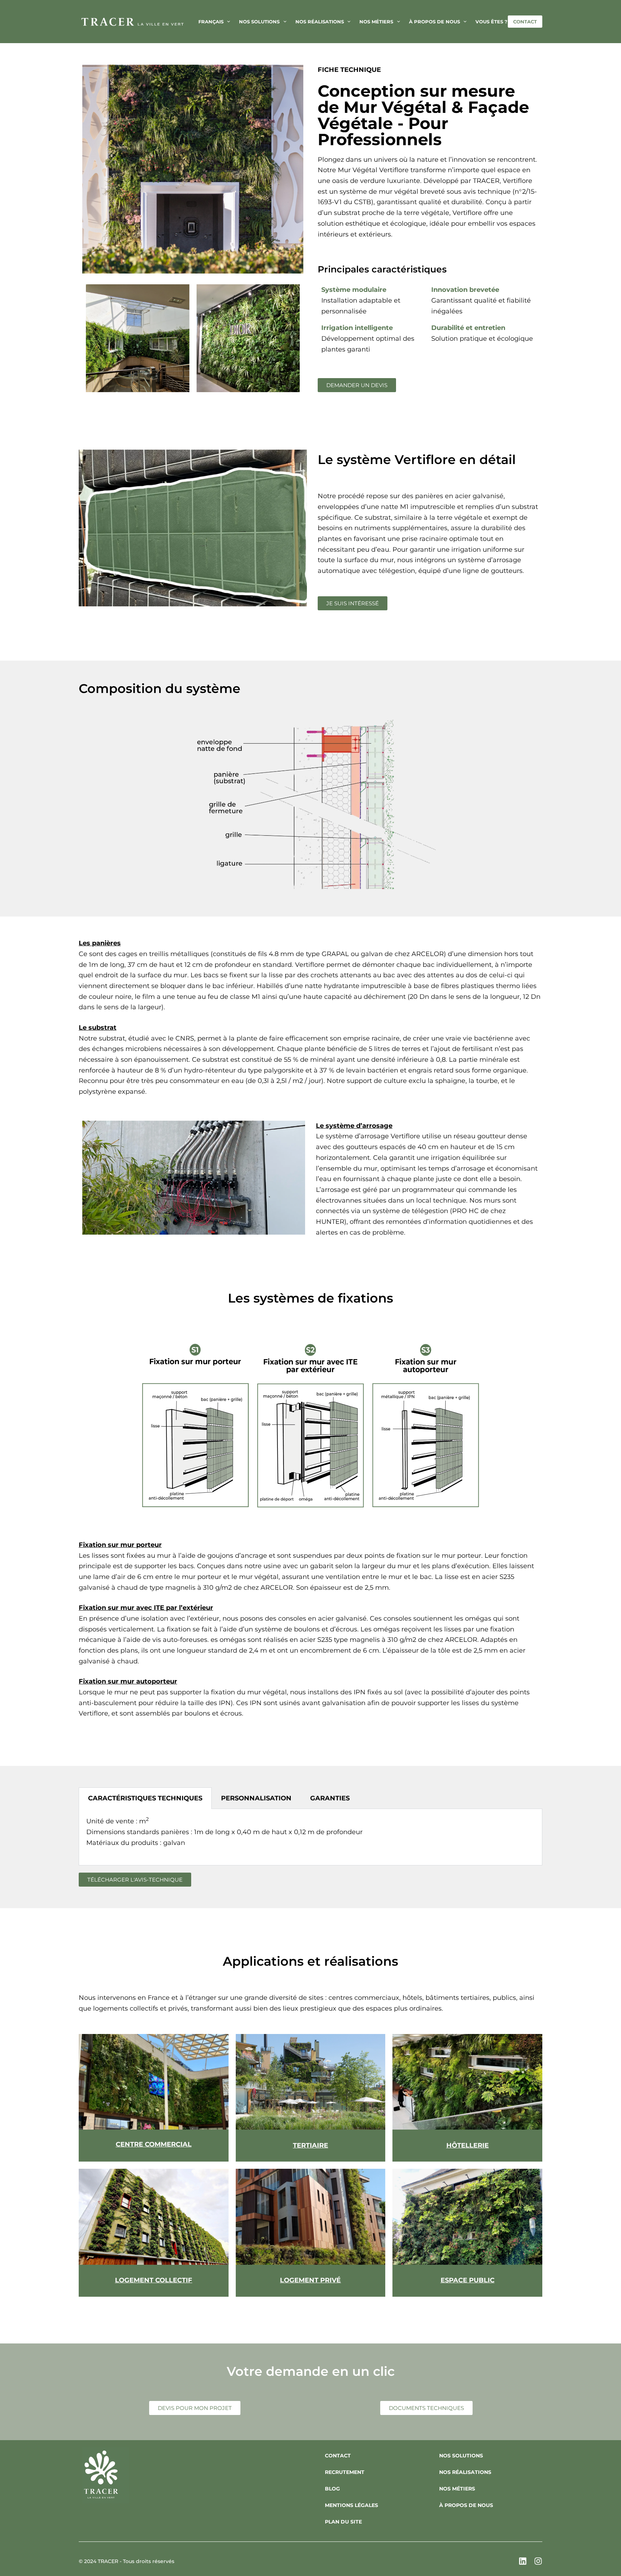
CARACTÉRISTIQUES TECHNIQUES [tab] (145, 1798)
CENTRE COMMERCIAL (154, 2144)
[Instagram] (538, 2561)
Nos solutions (259, 22)
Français (211, 22)
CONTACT (525, 22)
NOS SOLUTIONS (461, 2456)
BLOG (332, 2489)
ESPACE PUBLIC (468, 2280)
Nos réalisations (320, 22)
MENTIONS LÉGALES (351, 2505)
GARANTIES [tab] (330, 1798)
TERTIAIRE (310, 2145)
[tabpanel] (310, 1837)
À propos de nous (434, 22)
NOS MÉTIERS (457, 2489)
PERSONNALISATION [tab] (256, 1798)
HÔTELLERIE (468, 2145)
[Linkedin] (523, 2561)
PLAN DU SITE (343, 2522)
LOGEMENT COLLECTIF (154, 2280)
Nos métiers (376, 22)
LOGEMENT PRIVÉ (310, 2280)
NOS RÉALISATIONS (465, 2472)
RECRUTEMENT (345, 2472)
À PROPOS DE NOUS (466, 2505)
